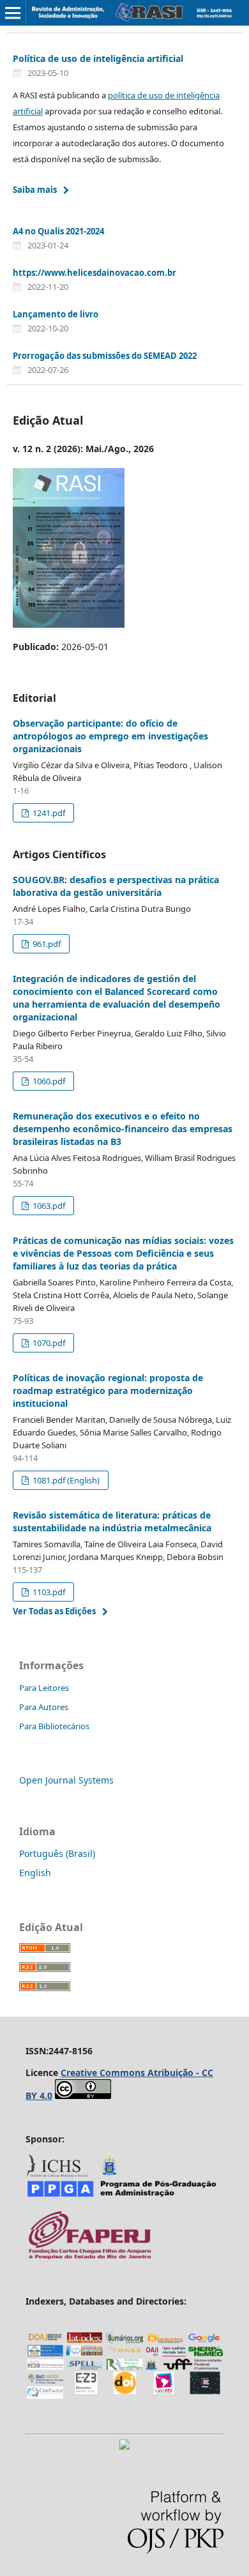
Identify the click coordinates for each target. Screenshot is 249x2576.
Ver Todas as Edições (54, 1611)
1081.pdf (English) (65, 1480)
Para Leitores (44, 1688)
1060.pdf (48, 1081)
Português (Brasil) (57, 1853)
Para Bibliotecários (54, 1726)
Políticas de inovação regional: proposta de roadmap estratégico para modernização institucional (108, 1390)
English (35, 1873)
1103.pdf (48, 1592)
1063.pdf (48, 1206)
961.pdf (46, 944)
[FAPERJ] (89, 2258)
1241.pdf (48, 813)
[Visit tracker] (124, 2446)
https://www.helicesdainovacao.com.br (94, 273)
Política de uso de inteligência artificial (98, 58)
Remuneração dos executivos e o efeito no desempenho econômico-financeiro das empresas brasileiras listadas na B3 (123, 1129)
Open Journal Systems (66, 1780)
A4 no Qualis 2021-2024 (58, 231)
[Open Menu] (13, 13)
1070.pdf (48, 1343)
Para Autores (44, 1707)
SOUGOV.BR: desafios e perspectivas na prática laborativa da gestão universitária (116, 886)
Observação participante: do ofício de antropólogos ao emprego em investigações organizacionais (110, 736)
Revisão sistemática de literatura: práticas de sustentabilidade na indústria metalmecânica (112, 1521)
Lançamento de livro (56, 314)
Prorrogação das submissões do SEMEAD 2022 (105, 356)
